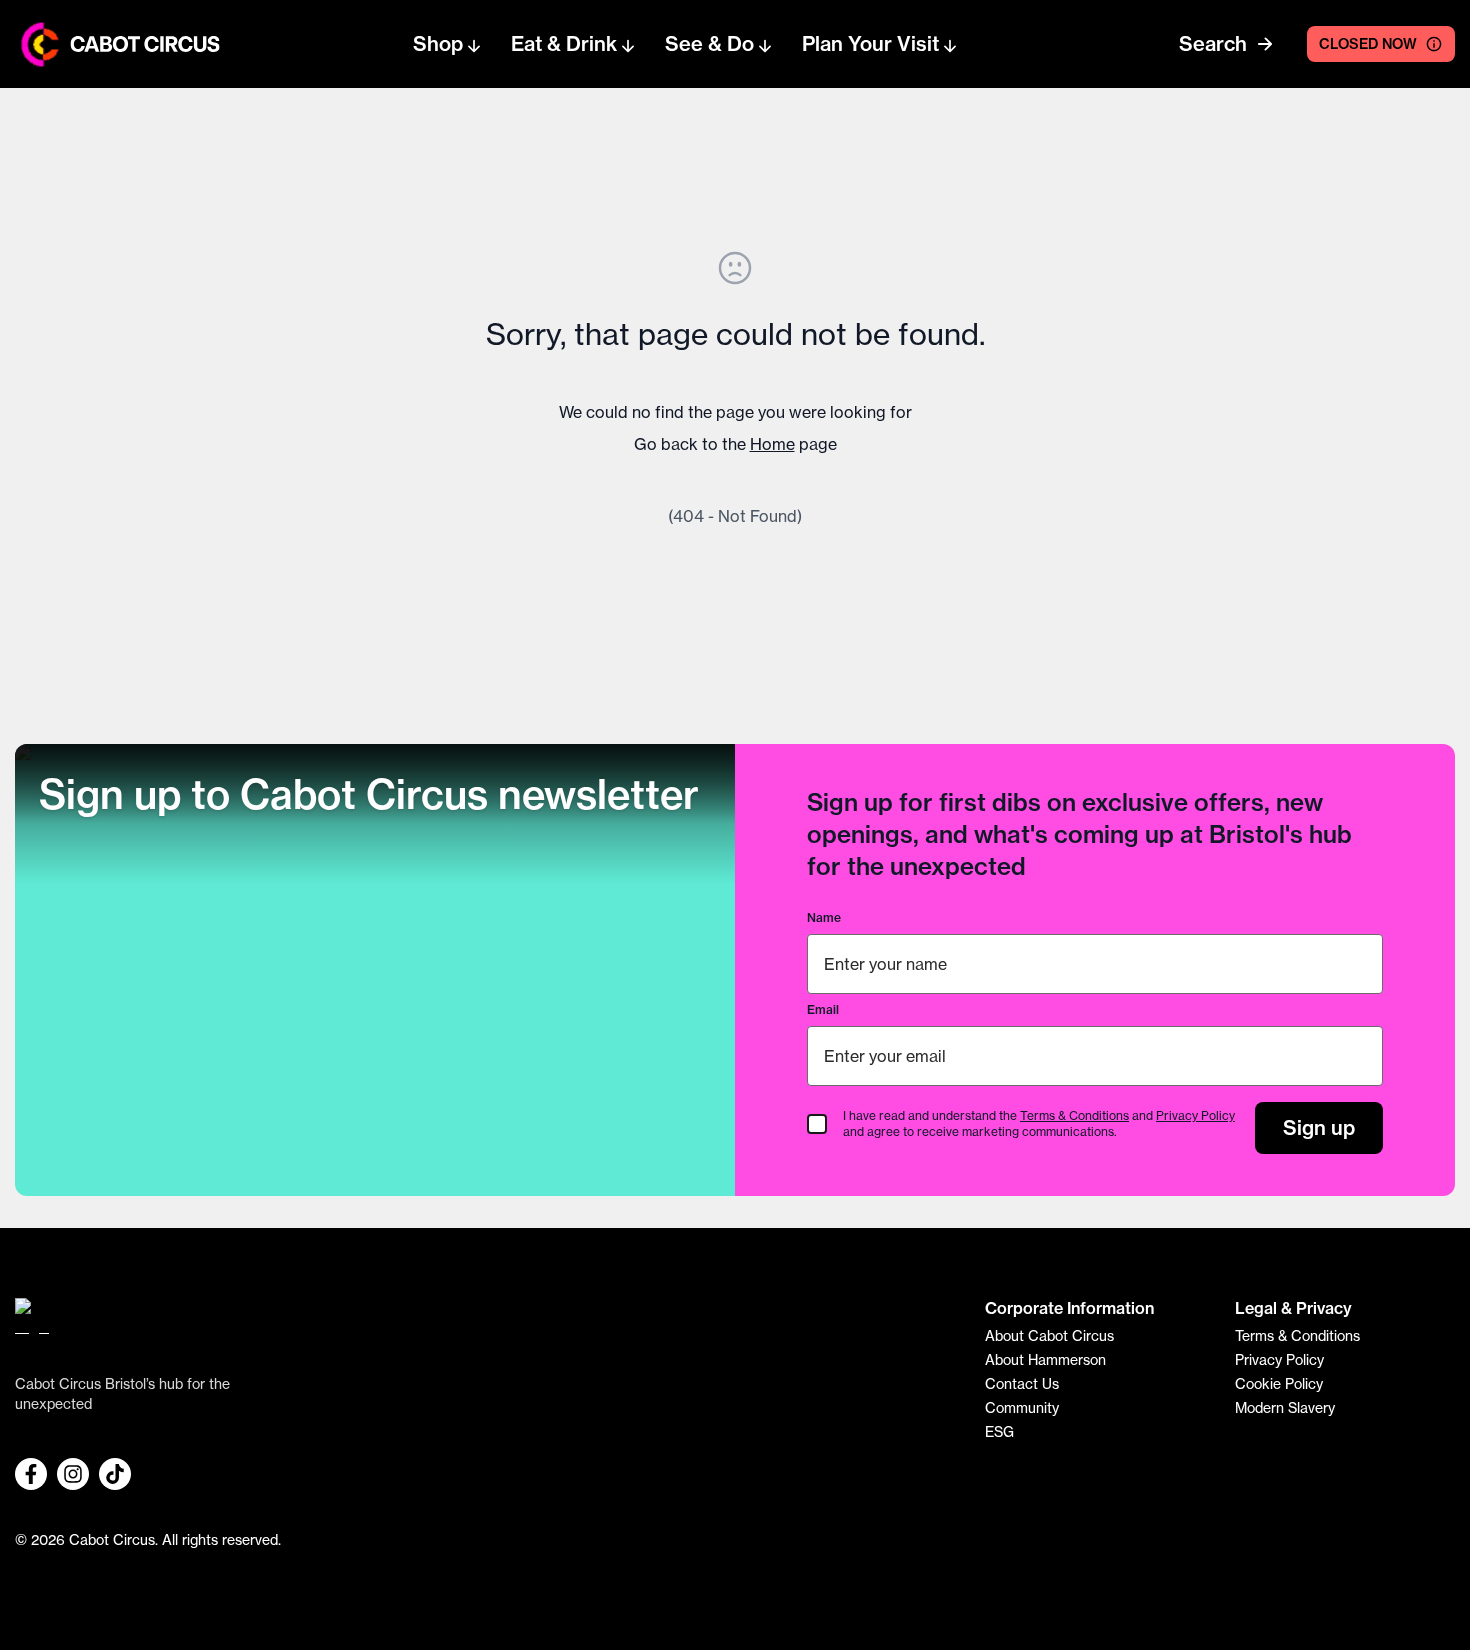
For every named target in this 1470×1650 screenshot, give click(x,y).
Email (823, 1009)
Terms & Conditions (1074, 1115)
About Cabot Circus (1049, 1335)
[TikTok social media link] (115, 1474)
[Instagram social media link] (73, 1474)
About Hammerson (1045, 1359)
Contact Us (1022, 1383)
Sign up (1319, 1127)
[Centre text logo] (139, 44)
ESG (999, 1431)
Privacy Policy (1195, 1115)
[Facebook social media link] (31, 1474)
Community (1022, 1407)
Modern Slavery (1285, 1407)
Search (1213, 43)
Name (824, 917)
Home (772, 444)
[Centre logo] (40, 44)
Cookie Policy (1279, 1383)
